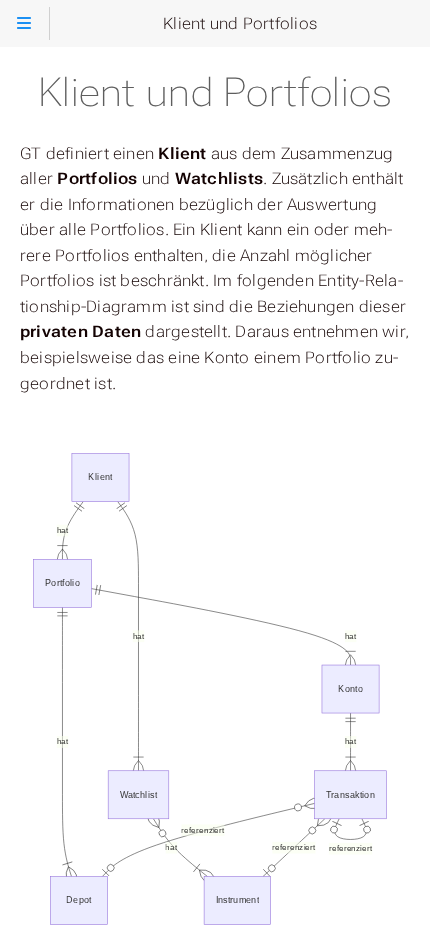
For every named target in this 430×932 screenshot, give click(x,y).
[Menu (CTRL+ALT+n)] (24, 23)
